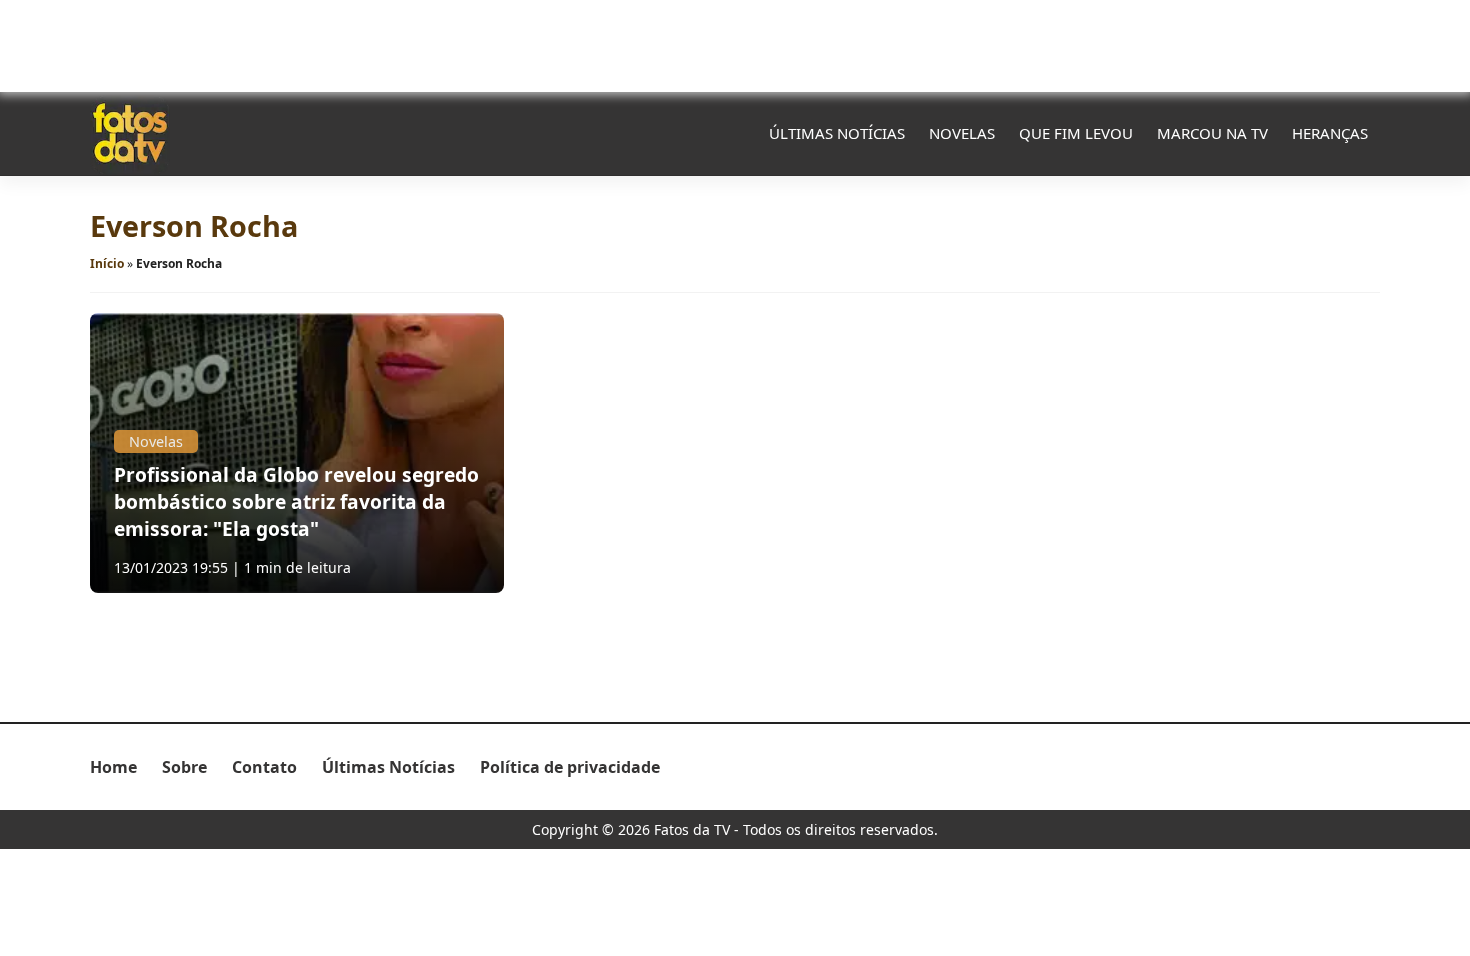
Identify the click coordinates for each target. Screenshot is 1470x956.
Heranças (1330, 133)
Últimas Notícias (837, 133)
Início (107, 263)
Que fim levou (1076, 133)
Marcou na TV (1212, 133)
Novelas (962, 133)
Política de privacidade (570, 767)
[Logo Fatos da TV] (130, 133)
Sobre (184, 767)
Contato (264, 767)
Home (113, 767)
